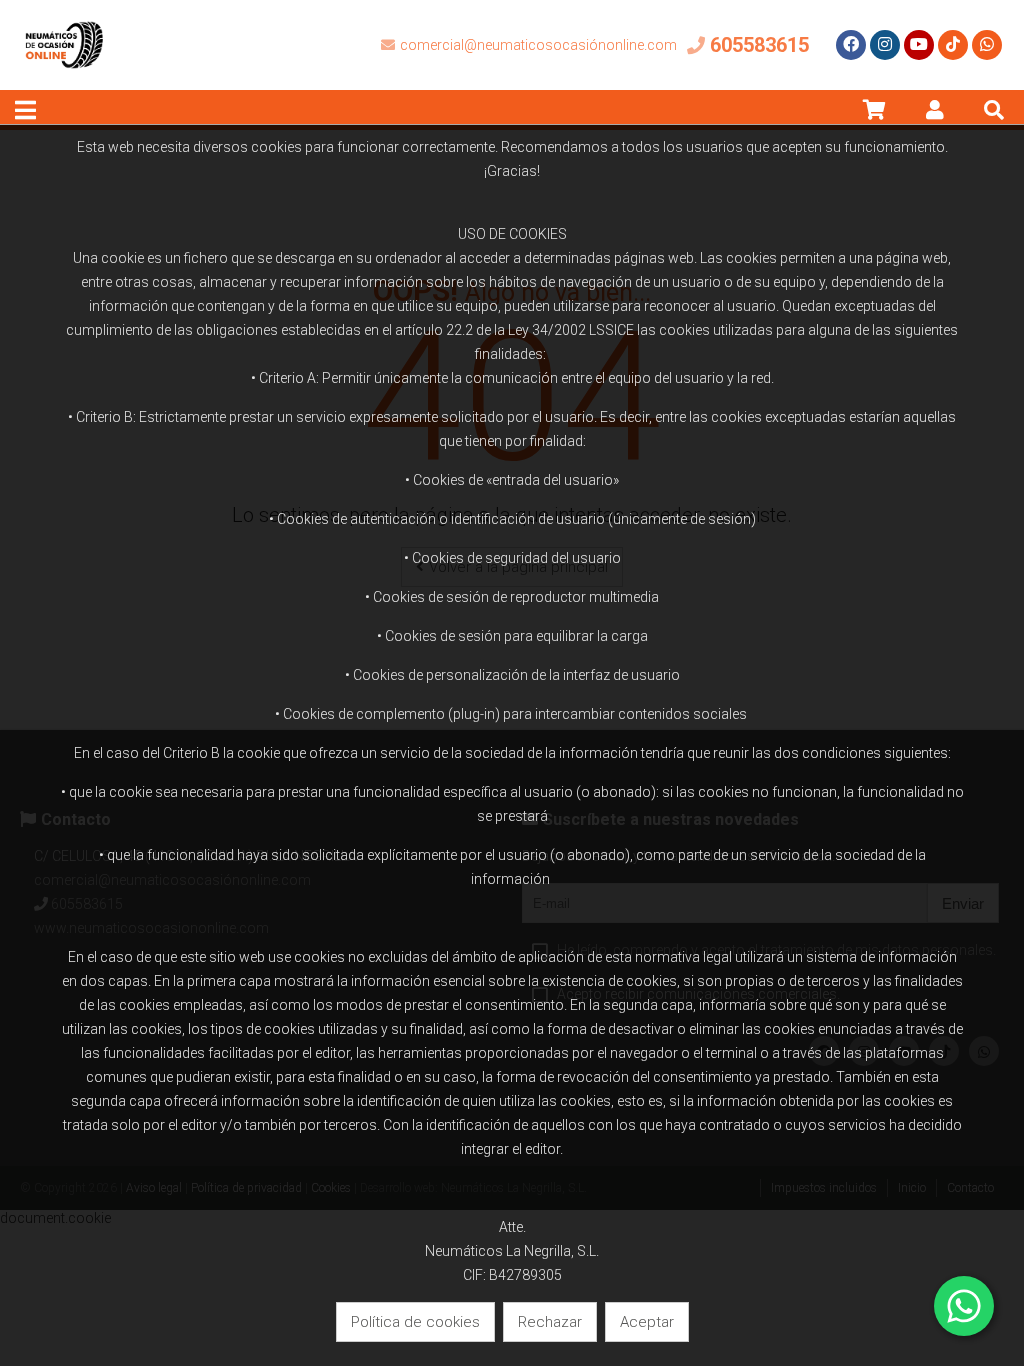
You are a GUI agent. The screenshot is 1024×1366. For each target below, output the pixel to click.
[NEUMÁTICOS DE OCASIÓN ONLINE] (65, 85)
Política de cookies (415, 1322)
